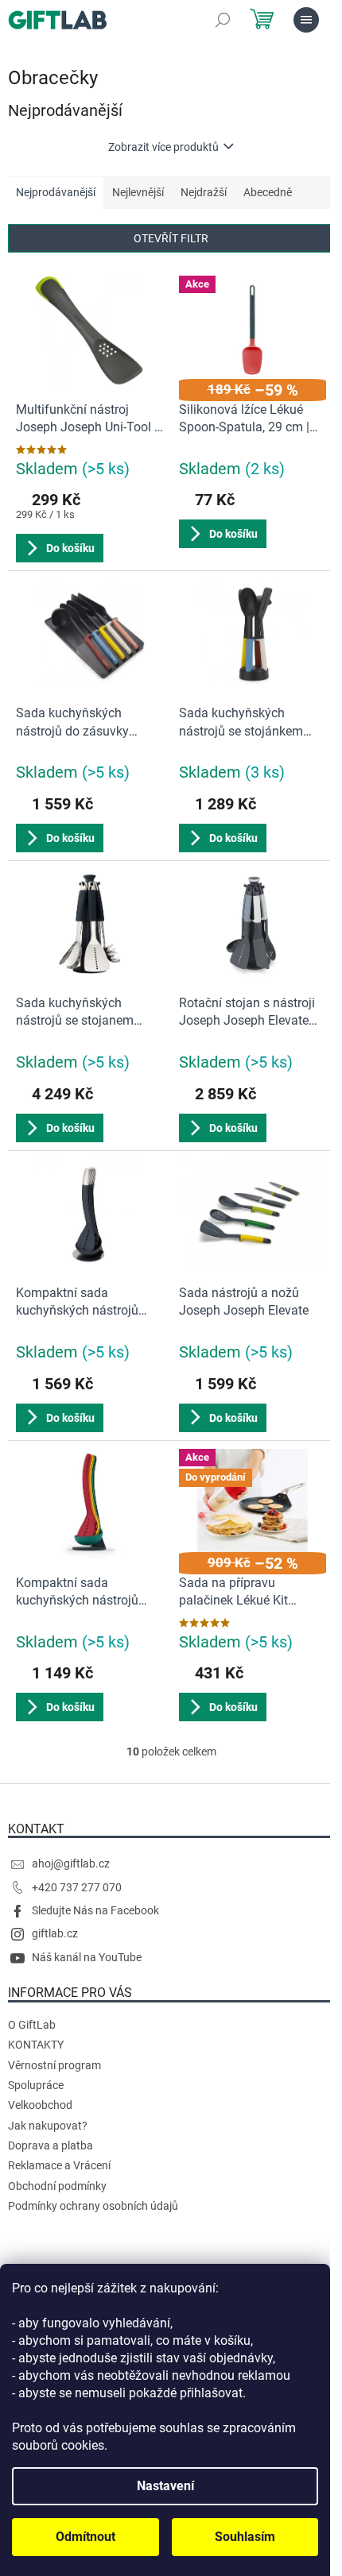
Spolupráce (36, 2085)
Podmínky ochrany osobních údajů (93, 2206)
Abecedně (268, 192)
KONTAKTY (36, 2045)
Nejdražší (204, 192)
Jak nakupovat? (48, 2126)
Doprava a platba (51, 2145)
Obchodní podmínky (57, 2186)
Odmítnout (85, 2537)
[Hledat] (223, 20)
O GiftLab (32, 2025)
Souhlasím (245, 2537)
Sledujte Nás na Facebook (95, 1910)
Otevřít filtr (171, 238)
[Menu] (306, 20)
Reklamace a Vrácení (59, 2165)
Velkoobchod (40, 2105)
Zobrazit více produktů (163, 147)
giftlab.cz (55, 1933)
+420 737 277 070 (77, 1887)
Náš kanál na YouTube (87, 1957)
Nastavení (165, 2486)
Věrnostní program (54, 2065)
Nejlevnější (138, 192)
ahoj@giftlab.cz (71, 1863)
